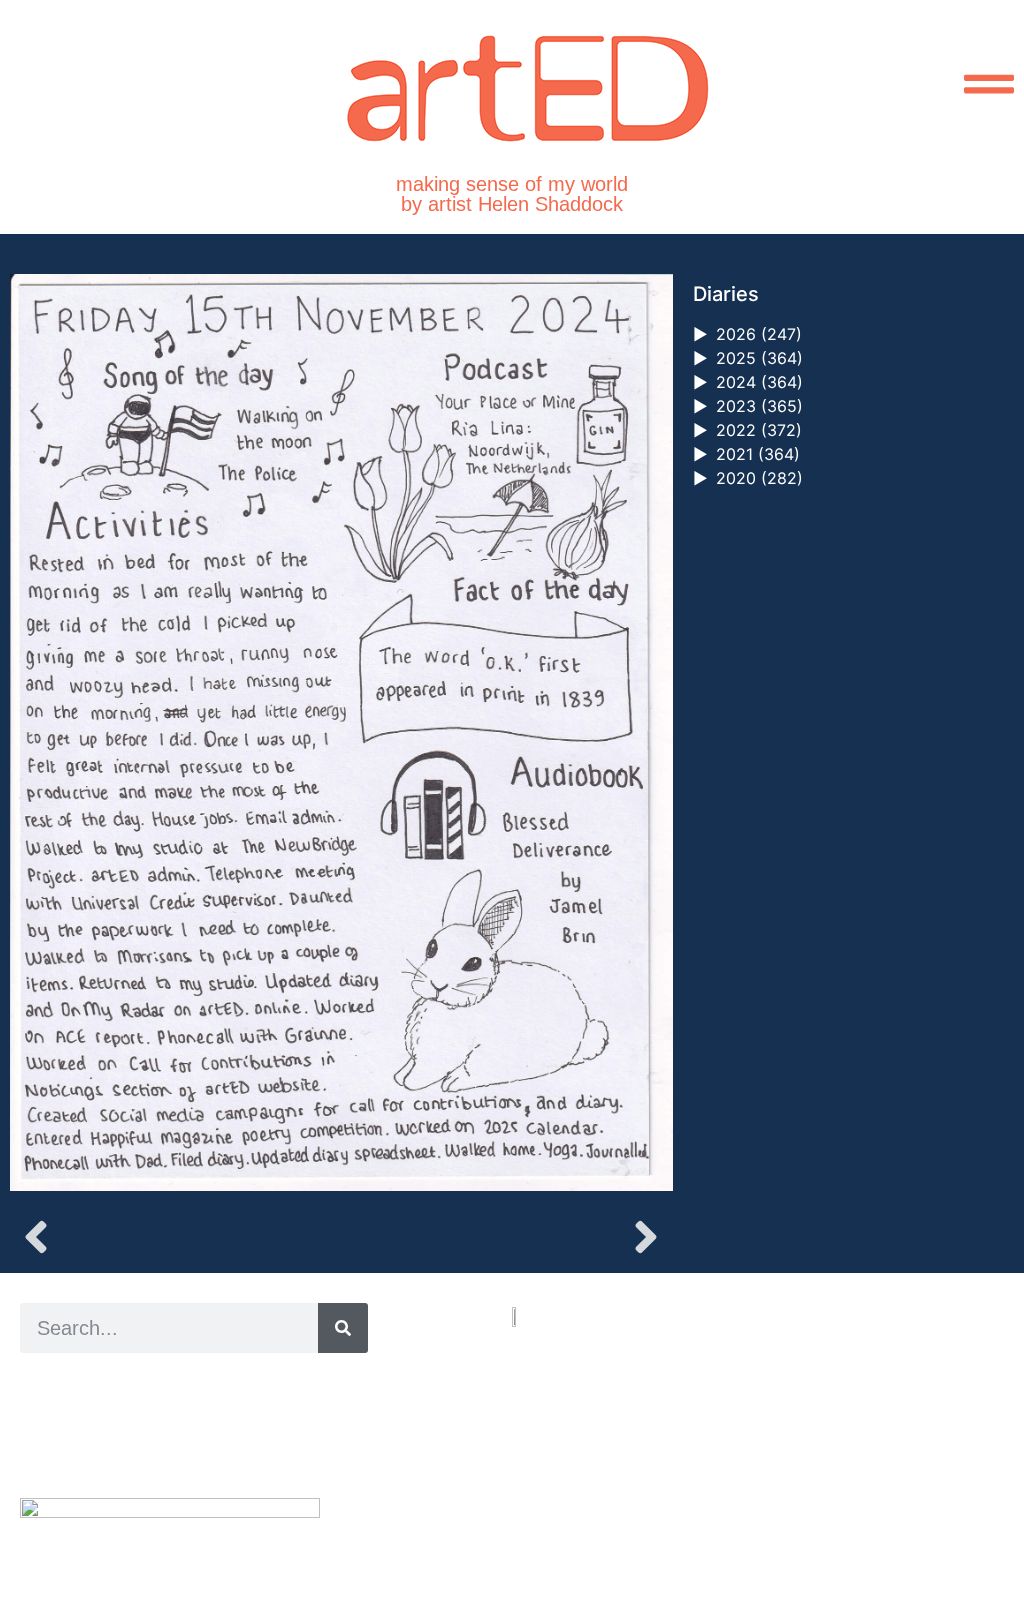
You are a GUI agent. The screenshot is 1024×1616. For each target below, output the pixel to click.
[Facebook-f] (564, 1525)
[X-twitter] (541, 1525)
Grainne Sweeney (201, 1406)
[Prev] (175, 1237)
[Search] (343, 1328)
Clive (85, 1428)
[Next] (506, 1237)
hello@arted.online (572, 1452)
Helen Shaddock (183, 1383)
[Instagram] (518, 1525)
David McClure (183, 1451)
